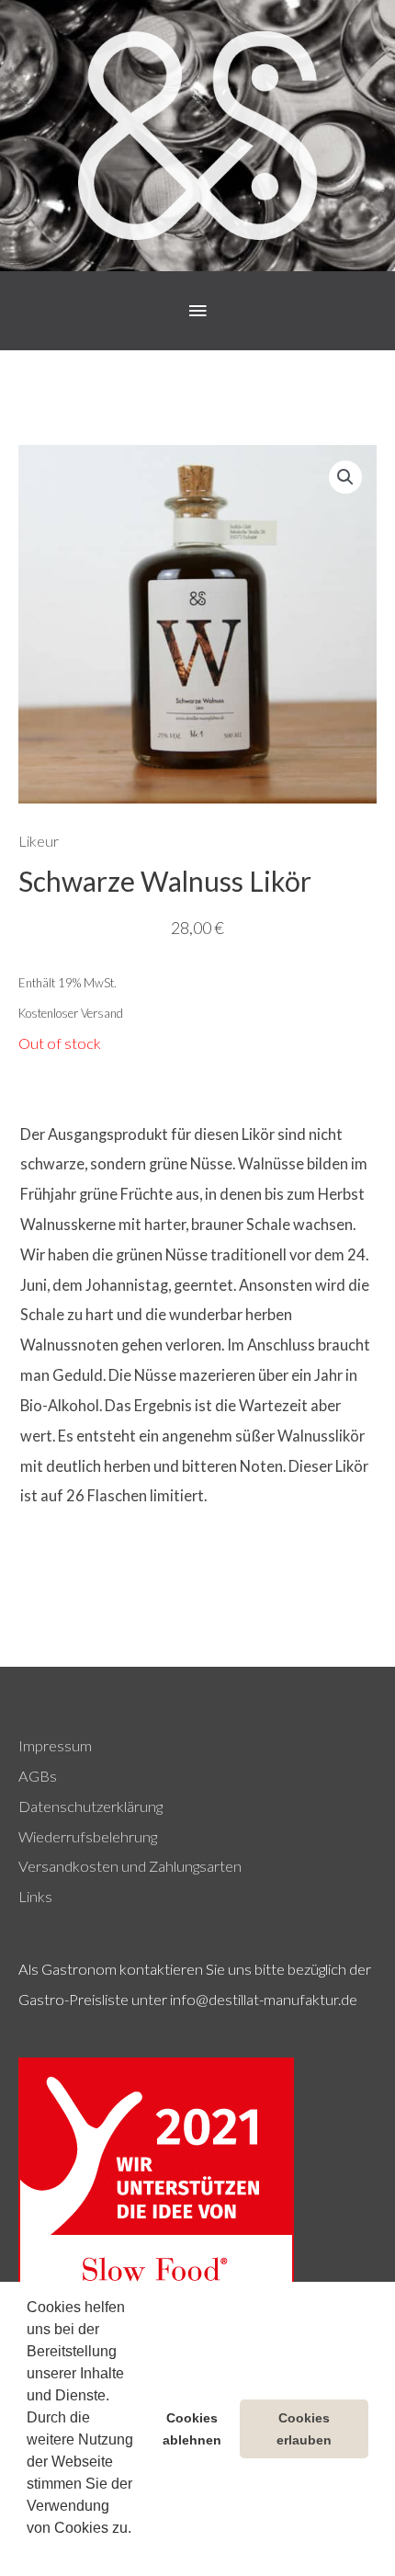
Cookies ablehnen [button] (192, 2429)
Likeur (39, 841)
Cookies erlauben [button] (304, 2429)
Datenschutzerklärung (90, 1806)
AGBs (38, 1776)
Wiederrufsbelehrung (88, 1836)
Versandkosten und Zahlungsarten (130, 1866)
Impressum (55, 1745)
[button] (29, 2552)
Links (35, 1896)
